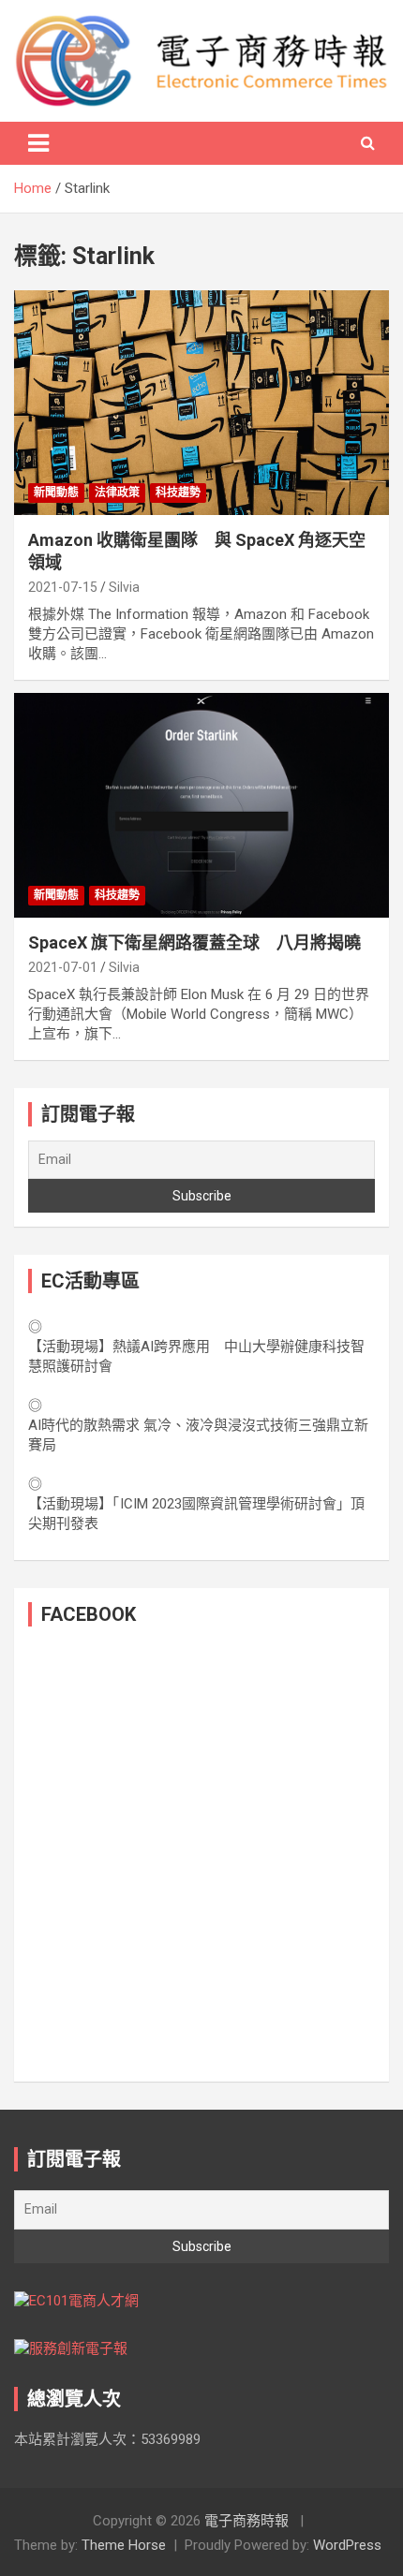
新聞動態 (56, 493)
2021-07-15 (63, 587)
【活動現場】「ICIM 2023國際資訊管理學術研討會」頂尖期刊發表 (196, 1514)
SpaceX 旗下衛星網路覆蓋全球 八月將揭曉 (194, 942)
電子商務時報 (246, 2521)
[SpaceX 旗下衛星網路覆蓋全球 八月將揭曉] (201, 805)
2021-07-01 (63, 967)
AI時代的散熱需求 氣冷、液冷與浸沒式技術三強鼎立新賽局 (198, 1435)
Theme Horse (124, 2545)
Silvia (124, 587)
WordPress (347, 2545)
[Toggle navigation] (38, 143)
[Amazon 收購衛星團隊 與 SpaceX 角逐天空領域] (201, 403)
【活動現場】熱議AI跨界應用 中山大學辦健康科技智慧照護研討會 (196, 1356)
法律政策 (117, 493)
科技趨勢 (178, 493)
